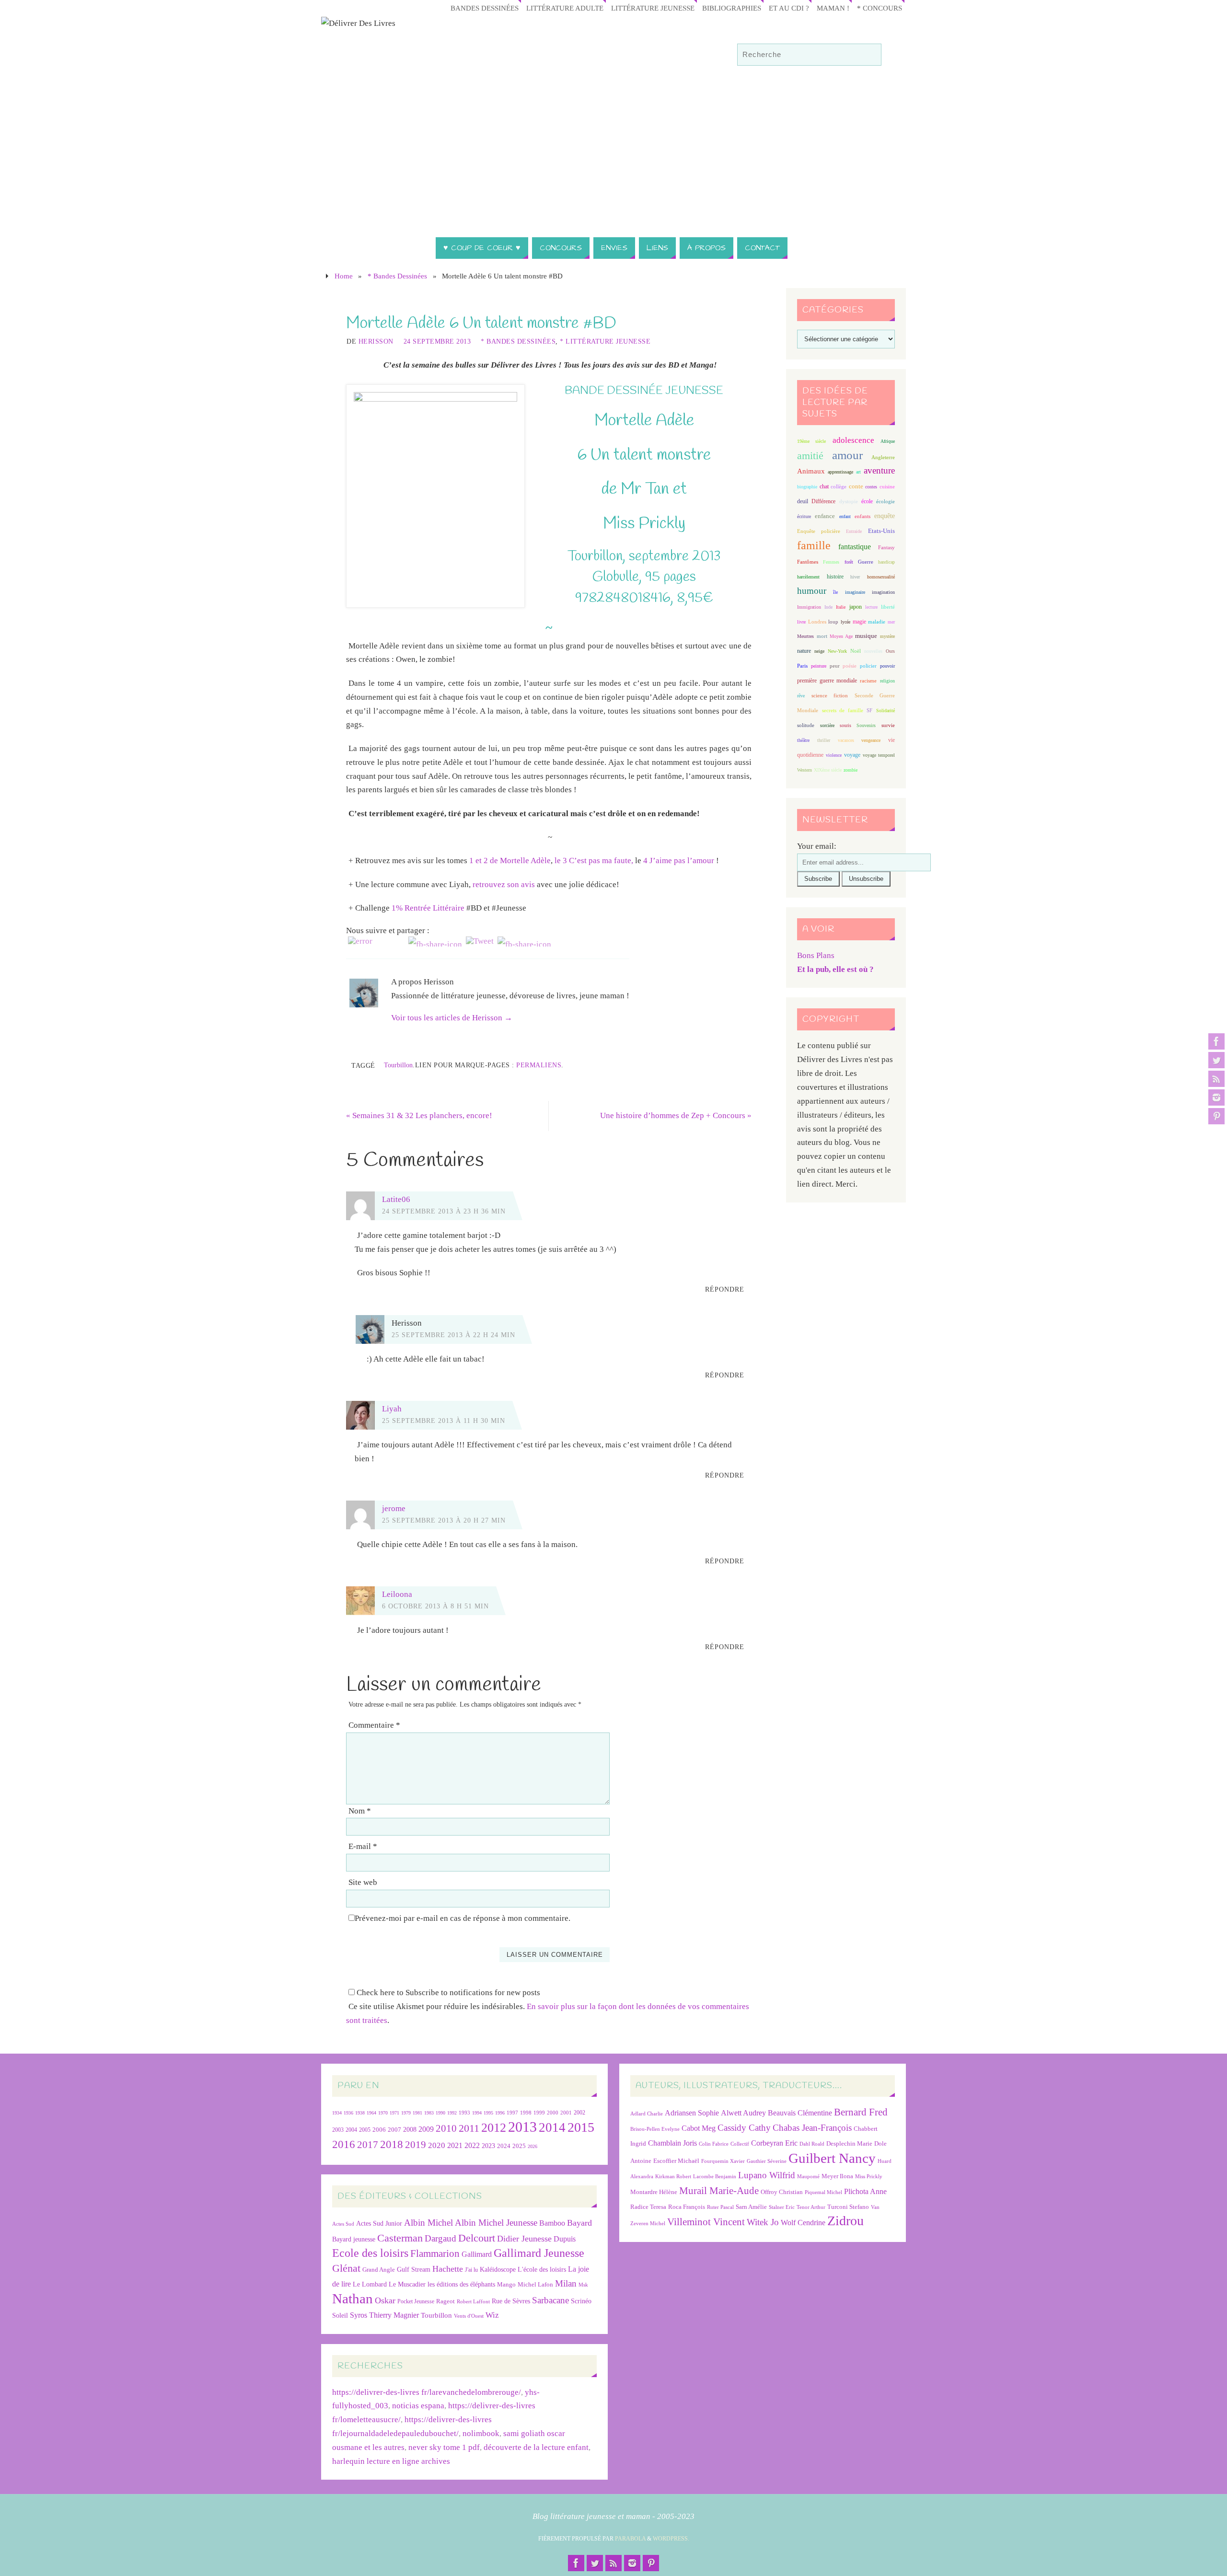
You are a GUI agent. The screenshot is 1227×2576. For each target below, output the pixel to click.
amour (847, 455)
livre (801, 622)
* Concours (880, 8)
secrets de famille (843, 710)
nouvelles (873, 651)
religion (887, 681)
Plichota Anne (865, 2191)
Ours (890, 651)
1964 (371, 2113)
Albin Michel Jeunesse (496, 2223)
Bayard (579, 2223)
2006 (379, 2130)
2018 (392, 2144)
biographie (807, 487)
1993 (464, 2113)
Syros (359, 2315)
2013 (522, 2127)
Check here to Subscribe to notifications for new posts (447, 1993)
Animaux (811, 471)
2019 (416, 2145)
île (835, 592)
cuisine (887, 487)
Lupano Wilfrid (767, 2175)
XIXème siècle (828, 770)
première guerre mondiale (827, 681)
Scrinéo (581, 2301)
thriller (824, 740)
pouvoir (887, 666)
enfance (825, 516)
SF (869, 710)
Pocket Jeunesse (416, 2302)
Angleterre (883, 457)
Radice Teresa (648, 2207)
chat (824, 487)
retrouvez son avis (504, 884)
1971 (394, 2113)
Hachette (448, 2269)
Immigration (809, 607)
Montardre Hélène (654, 2192)
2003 (338, 2130)
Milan (566, 2283)
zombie (851, 770)
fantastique (855, 547)
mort (822, 636)
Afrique (888, 441)
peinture (819, 666)
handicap (886, 562)
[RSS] (1216, 1079)
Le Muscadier (407, 2284)
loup (833, 622)
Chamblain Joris (672, 2143)
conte (856, 486)
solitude (806, 725)
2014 (552, 2127)
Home (344, 276)
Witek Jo (763, 2222)
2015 (581, 2127)
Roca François (687, 2207)
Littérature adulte (565, 8)
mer (891, 622)
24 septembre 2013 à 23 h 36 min (444, 1211)
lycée (845, 622)
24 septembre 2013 (437, 341)
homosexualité (881, 577)
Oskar (385, 2300)
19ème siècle (811, 441)
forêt (849, 562)
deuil (803, 501)
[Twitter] (1216, 1060)
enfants (862, 516)
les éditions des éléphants (461, 2284)
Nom (360, 1811)
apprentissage (840, 472)
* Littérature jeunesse (605, 341)
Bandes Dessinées (485, 8)
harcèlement (808, 577)
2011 (469, 2128)
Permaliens (539, 1065)
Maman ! (833, 8)
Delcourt (477, 2238)
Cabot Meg (699, 2128)
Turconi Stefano (848, 2207)
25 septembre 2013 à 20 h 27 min (444, 1520)
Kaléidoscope (498, 2270)
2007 (394, 2130)
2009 (426, 2129)
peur (835, 666)
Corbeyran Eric (774, 2143)
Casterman (400, 2238)
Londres (817, 622)
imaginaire (855, 592)
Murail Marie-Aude (719, 2190)
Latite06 (396, 1199)
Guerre (866, 562)
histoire (835, 577)
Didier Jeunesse (524, 2239)
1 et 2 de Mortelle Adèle (510, 861)
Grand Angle (379, 2270)
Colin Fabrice (714, 2144)
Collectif (740, 2144)
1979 (406, 2113)
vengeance (871, 740)
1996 (500, 2113)
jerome (394, 1508)
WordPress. (671, 2539)
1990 (440, 2113)
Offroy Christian (782, 2192)
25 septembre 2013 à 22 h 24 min (453, 1335)
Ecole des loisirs (370, 2253)
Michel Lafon (535, 2284)
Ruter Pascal (720, 2207)
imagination (883, 592)
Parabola (630, 2539)
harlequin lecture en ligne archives (391, 2461)
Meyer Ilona (837, 2176)
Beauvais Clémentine (800, 2113)
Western (804, 770)
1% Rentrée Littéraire (428, 908)
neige (819, 651)
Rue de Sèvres (511, 2301)
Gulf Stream (414, 2270)
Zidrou (845, 2221)
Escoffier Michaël (676, 2161)
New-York (837, 651)
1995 (488, 2113)
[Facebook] (1216, 1041)
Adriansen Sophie (692, 2113)
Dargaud (440, 2238)
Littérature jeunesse (653, 8)
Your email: (817, 846)
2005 (365, 2130)
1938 (360, 2113)
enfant (845, 516)
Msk (583, 2285)
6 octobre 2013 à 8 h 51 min (435, 1606)
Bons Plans (816, 955)
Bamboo (552, 2223)
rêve (801, 696)
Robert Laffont (473, 2302)
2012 (494, 2127)
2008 (410, 2130)
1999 (539, 2113)
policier (868, 666)
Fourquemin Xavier (723, 2161)
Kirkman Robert (673, 2177)
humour (812, 591)
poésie (850, 666)
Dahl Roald (812, 2144)
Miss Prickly (869, 2177)
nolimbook (481, 2433)
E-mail (363, 1846)
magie (859, 622)
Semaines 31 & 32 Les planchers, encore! (419, 1115)
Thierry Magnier (394, 2315)
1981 (417, 2113)
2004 (351, 2130)
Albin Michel (428, 2223)
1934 (337, 2113)
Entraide (854, 531)
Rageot (446, 2301)
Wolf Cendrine (803, 2223)
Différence (823, 502)
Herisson (376, 341)
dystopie (849, 502)
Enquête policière (819, 531)
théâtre (803, 740)
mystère (887, 636)
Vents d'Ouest (469, 2316)
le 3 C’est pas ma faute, (594, 861)
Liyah (392, 1409)
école (867, 501)
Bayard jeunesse (354, 2239)
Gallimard (477, 2254)
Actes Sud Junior (379, 2223)
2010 (446, 2128)
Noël (856, 651)
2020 (437, 2145)
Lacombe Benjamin (715, 2177)
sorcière (827, 725)
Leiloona (397, 1594)
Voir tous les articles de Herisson (452, 1018)
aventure (879, 470)
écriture (804, 516)
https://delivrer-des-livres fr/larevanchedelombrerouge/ (427, 2392)
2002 (579, 2113)
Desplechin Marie (849, 2143)
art (858, 472)
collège (839, 487)
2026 (532, 2146)
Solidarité (886, 710)
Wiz (492, 2315)
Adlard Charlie (647, 2114)
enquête (885, 516)
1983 (429, 2113)
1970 (383, 2113)
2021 (455, 2146)
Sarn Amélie (751, 2207)
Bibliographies (732, 8)
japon (856, 607)
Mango (506, 2284)
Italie (841, 607)
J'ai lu (471, 2270)
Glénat (346, 2268)
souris (845, 725)
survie (888, 725)
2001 (566, 2113)
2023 (488, 2146)
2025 (519, 2146)
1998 (526, 2113)
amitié (810, 456)
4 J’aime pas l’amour (679, 861)
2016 (344, 2144)
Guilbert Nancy (832, 2158)
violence (834, 755)
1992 (452, 2113)
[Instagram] (1216, 1097)
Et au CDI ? (789, 8)
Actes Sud (343, 2224)
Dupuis (565, 2239)
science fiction (830, 695)
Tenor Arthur (811, 2207)
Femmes (831, 562)
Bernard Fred (861, 2112)
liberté (888, 607)
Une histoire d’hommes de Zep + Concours (676, 1115)
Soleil (340, 2315)
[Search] (869, 55)
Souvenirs (866, 725)
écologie (886, 501)
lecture (871, 607)
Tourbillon (398, 1065)
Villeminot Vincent (706, 2222)
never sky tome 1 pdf (444, 2447)
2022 (472, 2145)
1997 (512, 2113)
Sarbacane (550, 2300)
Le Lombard (370, 2284)
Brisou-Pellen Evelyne (655, 2129)
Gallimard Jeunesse (539, 2253)
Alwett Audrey (743, 2113)
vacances (846, 740)
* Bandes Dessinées (397, 276)
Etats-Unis (881, 531)
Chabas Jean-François (812, 2128)
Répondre (725, 1289)
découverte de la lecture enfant (536, 2447)
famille (814, 545)
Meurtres (805, 636)
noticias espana (418, 2406)
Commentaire (374, 1725)
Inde (828, 607)
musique (866, 636)
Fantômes (808, 562)
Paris (802, 666)
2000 (553, 2113)
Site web (363, 1882)
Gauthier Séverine (767, 2161)
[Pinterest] (1216, 1116)
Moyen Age (841, 636)
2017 (368, 2145)
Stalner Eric (782, 2207)
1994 (477, 2113)
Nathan (353, 2299)
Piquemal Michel (823, 2192)
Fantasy (886, 547)
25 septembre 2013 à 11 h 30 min (444, 1421)
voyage (852, 755)
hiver (855, 577)
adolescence (853, 440)
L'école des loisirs (542, 2269)
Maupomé (808, 2177)
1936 (348, 2113)
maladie (877, 622)
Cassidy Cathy (744, 2128)
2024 (504, 2146)
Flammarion (435, 2253)
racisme (868, 681)
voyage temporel (879, 755)
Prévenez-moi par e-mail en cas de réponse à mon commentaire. (463, 1918)
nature (804, 651)
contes (871, 487)
